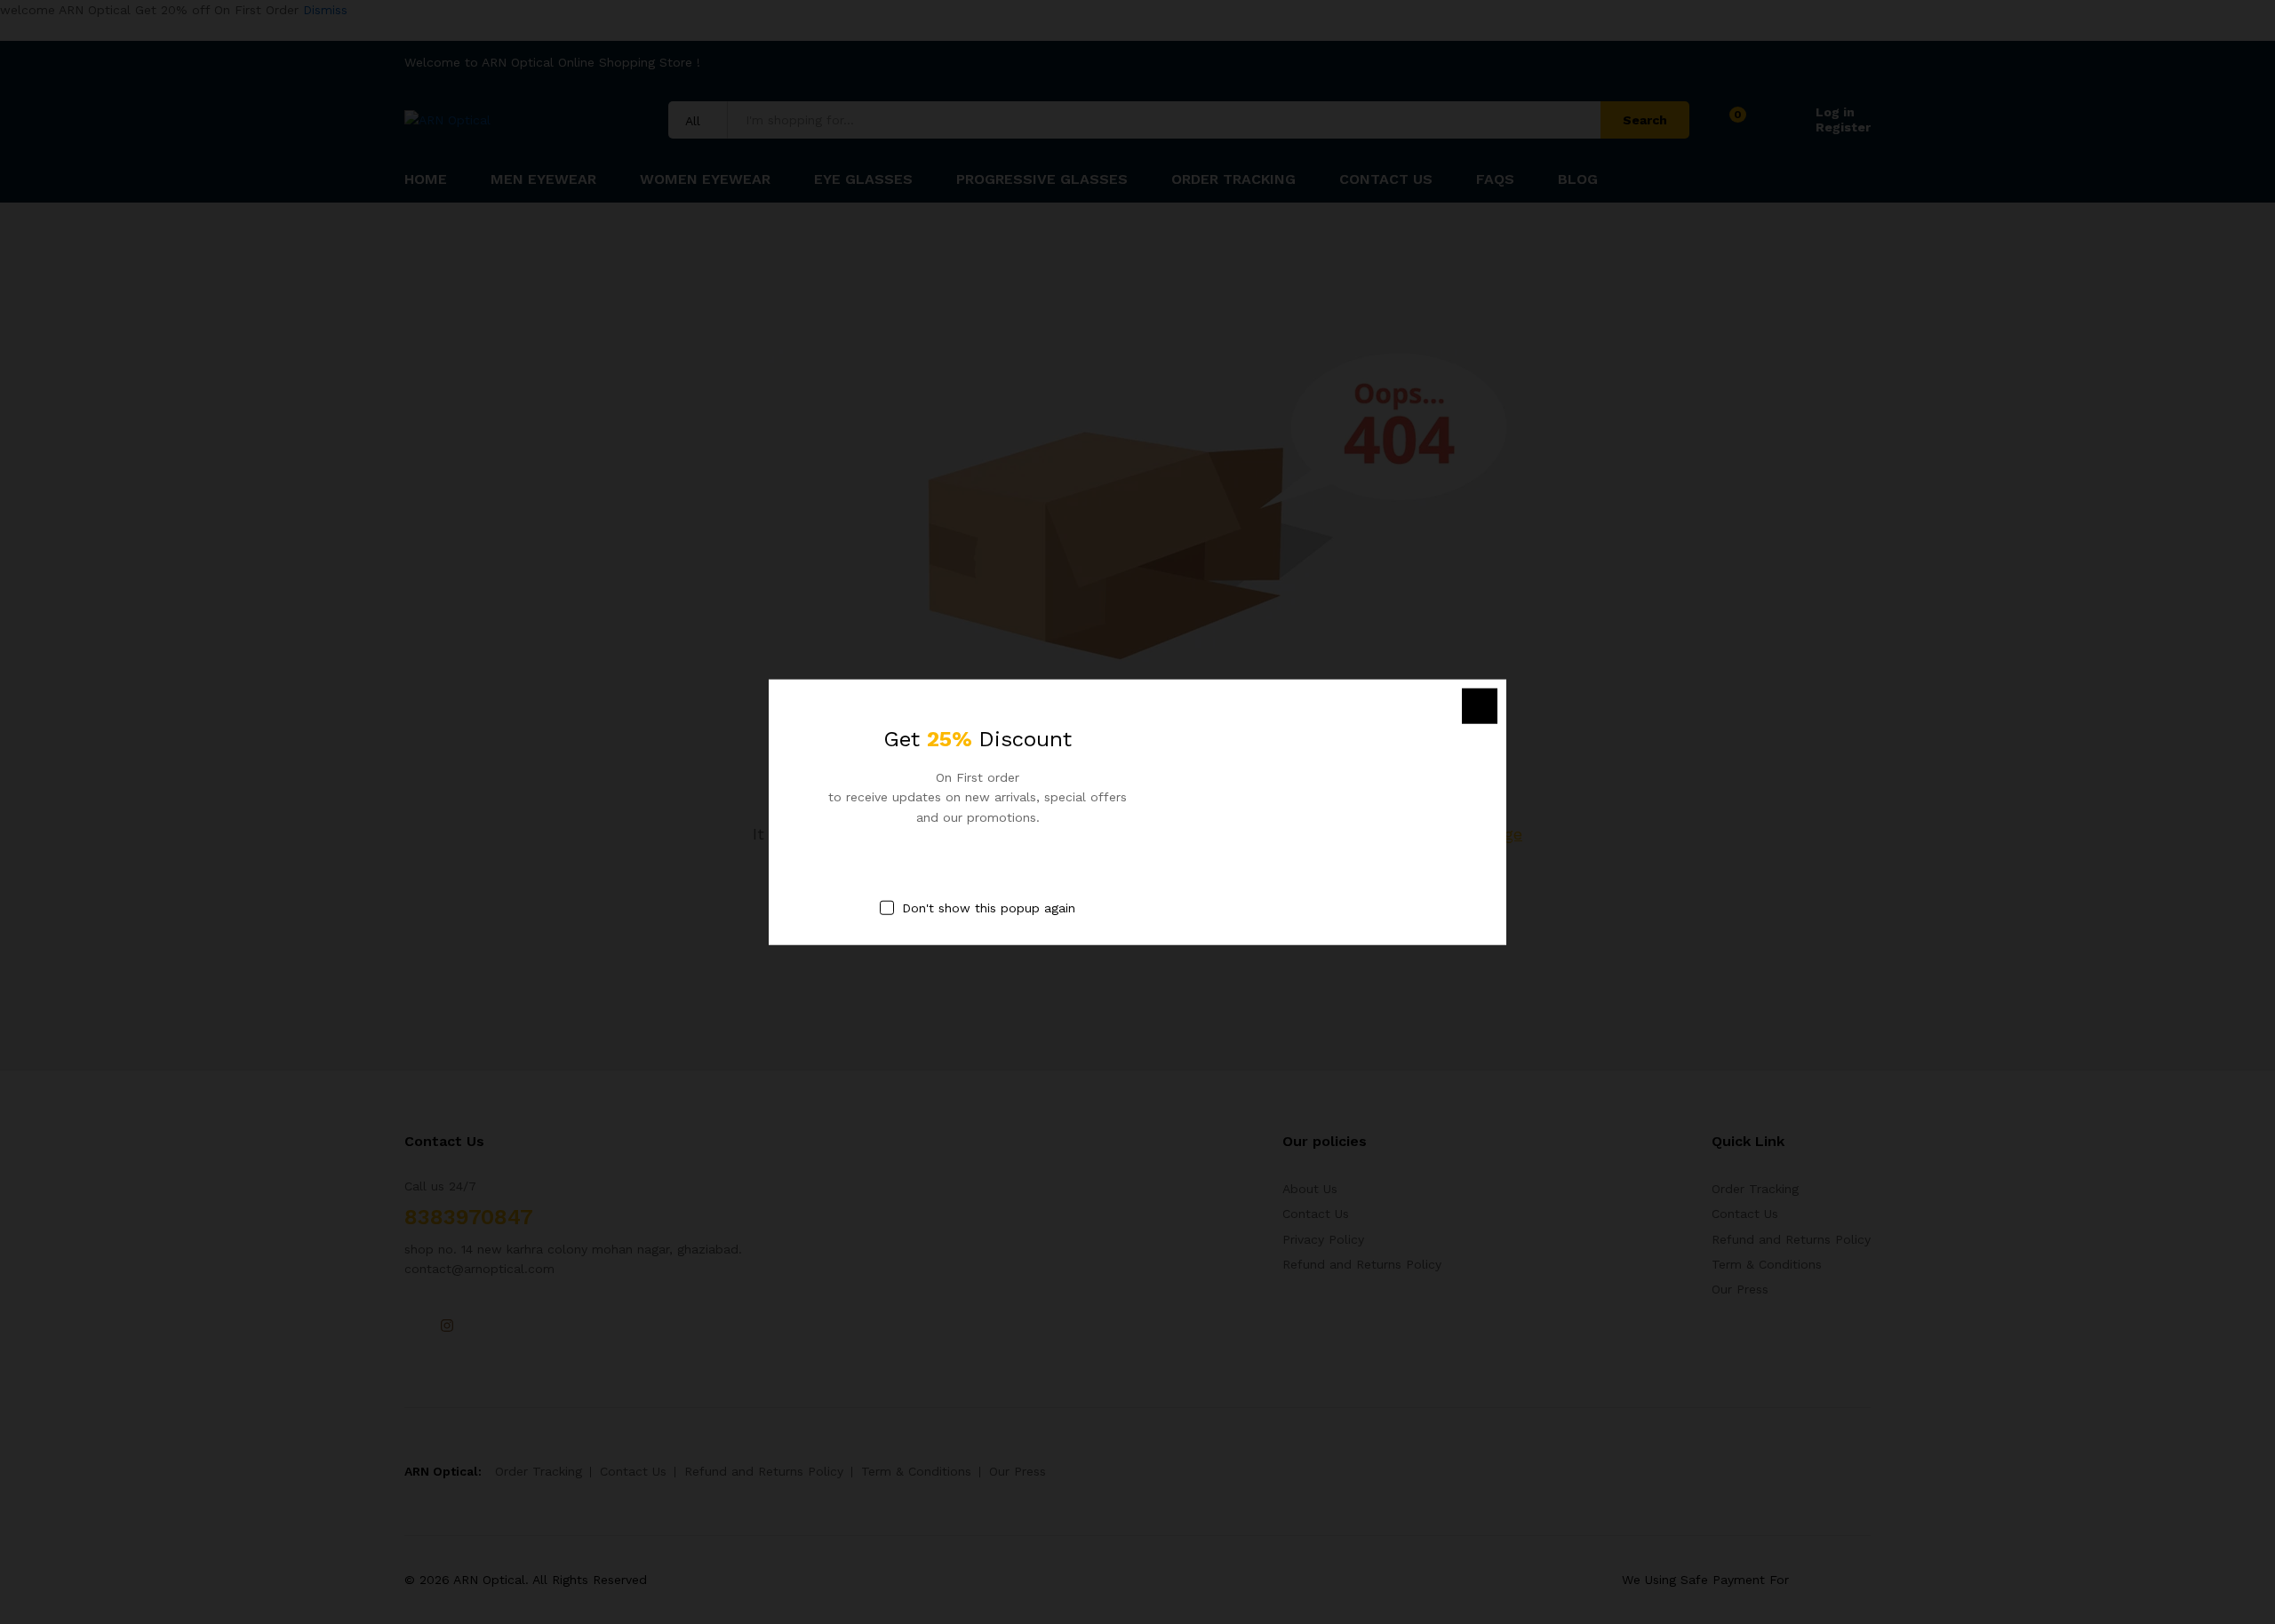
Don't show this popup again (989, 908)
